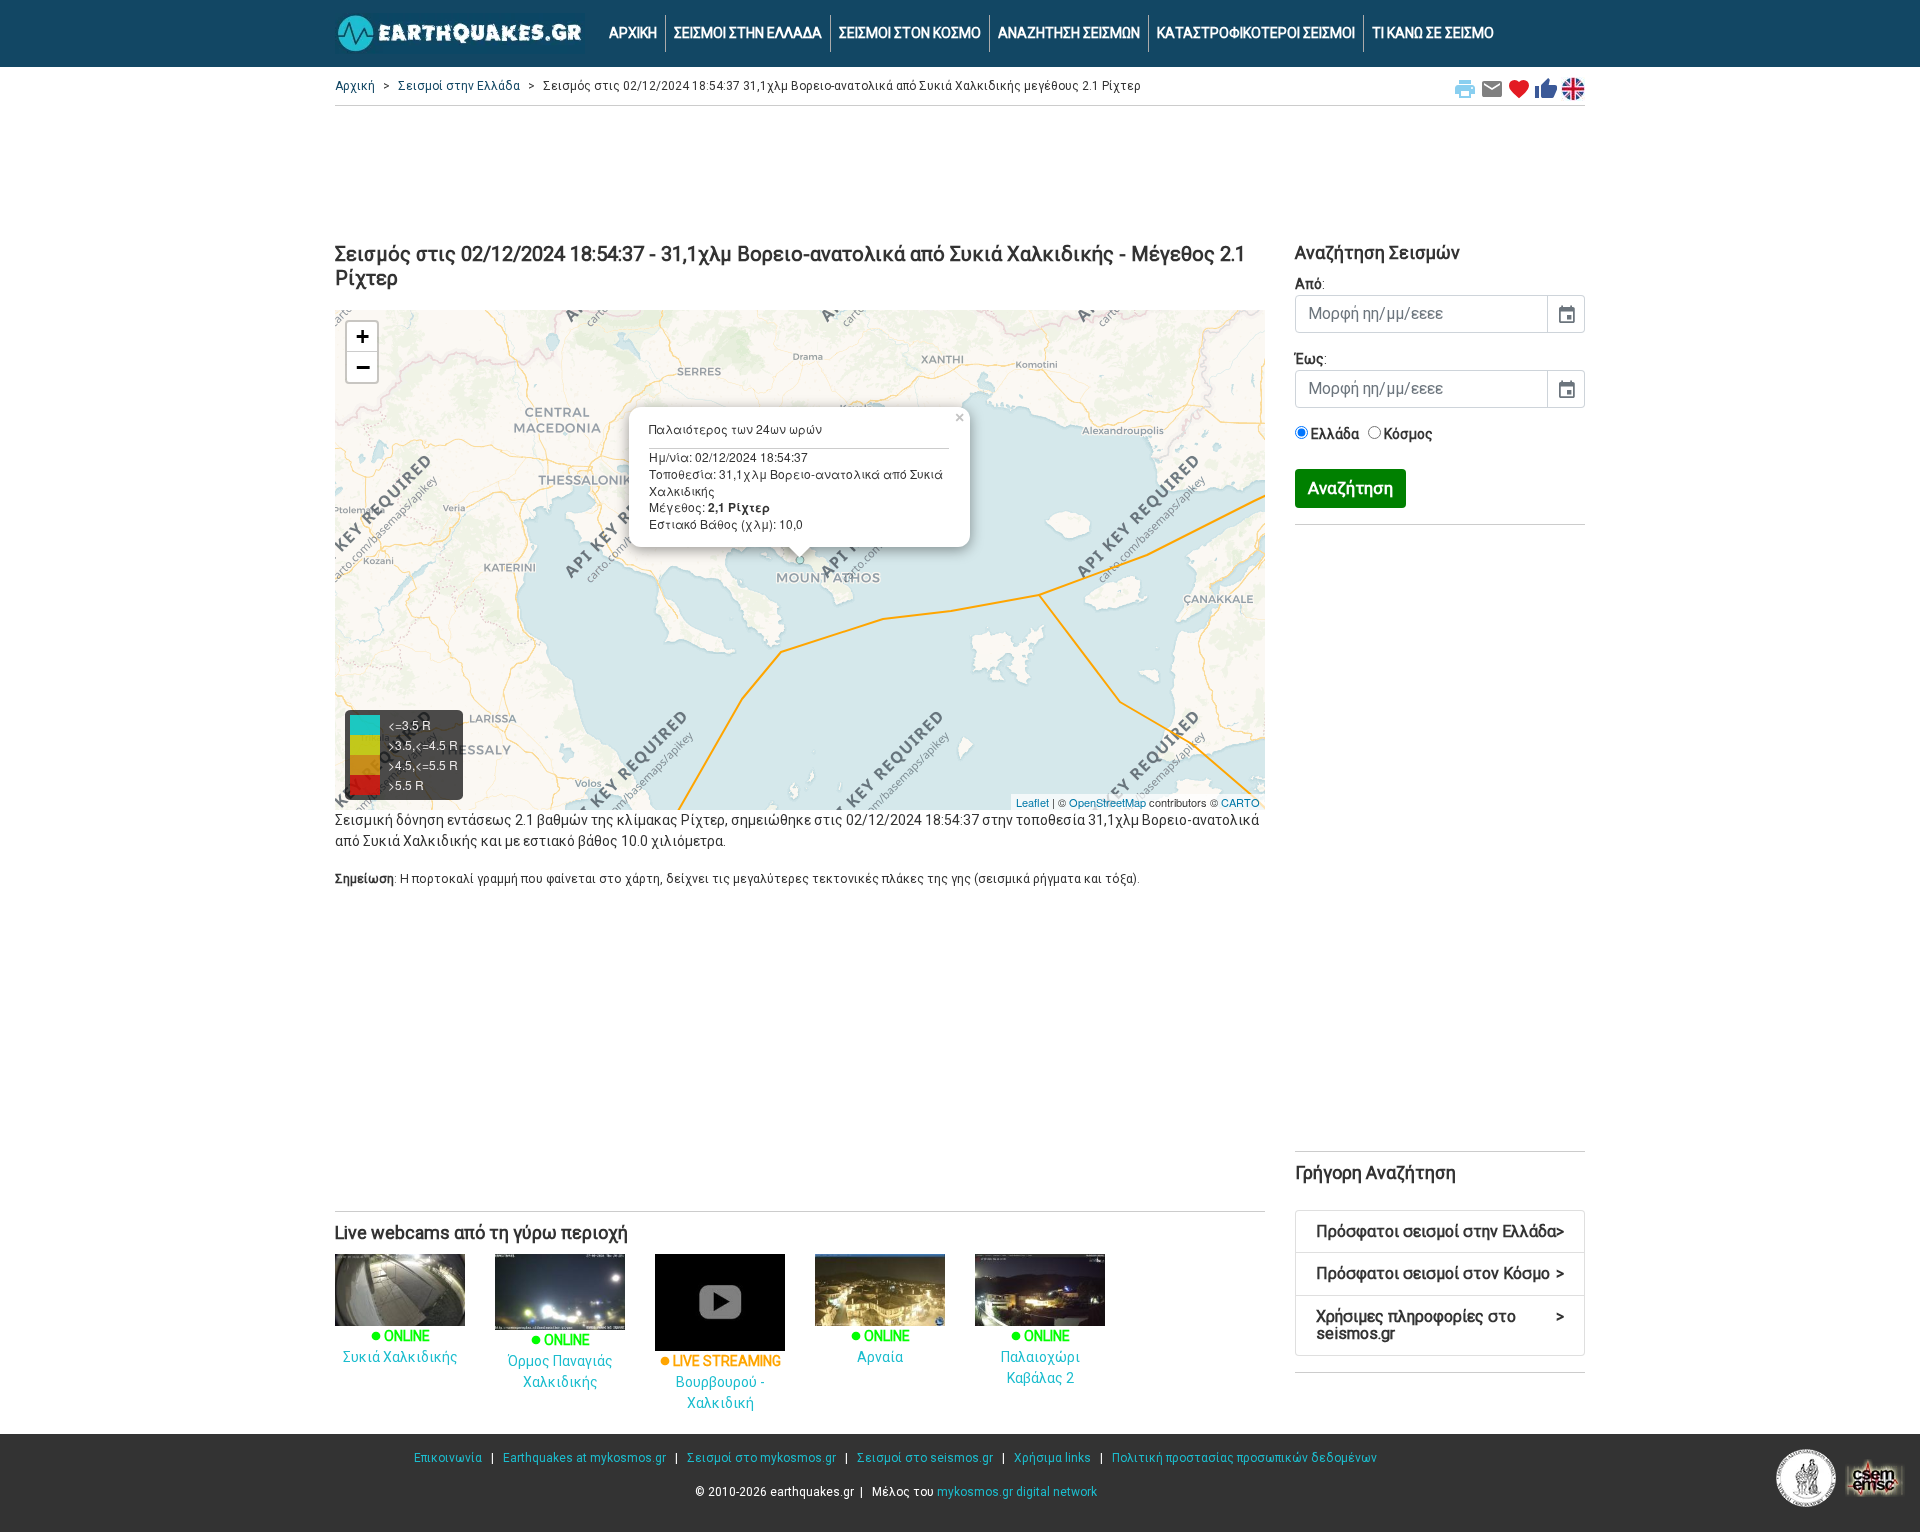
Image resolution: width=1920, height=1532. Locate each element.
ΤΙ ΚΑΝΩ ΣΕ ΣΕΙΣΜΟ (1433, 33)
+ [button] (362, 336)
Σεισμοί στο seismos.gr (925, 1458)
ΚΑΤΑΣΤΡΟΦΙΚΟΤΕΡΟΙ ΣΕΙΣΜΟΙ (1256, 33)
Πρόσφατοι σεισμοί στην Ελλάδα (1440, 1231)
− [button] (363, 367)
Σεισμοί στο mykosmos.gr (761, 1458)
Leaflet (1032, 802)
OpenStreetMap (1107, 802)
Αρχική (355, 86)
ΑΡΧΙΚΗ (633, 33)
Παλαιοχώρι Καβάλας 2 (1040, 1357)
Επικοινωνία (448, 1458)
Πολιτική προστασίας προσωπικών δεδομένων (1244, 1458)
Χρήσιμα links (1052, 1458)
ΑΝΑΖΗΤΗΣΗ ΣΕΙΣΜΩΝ (1069, 33)
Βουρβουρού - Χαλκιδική (720, 1382)
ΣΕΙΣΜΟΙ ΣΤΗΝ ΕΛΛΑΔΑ (748, 33)
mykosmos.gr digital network (1017, 1492)
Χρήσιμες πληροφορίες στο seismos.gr (1440, 1325)
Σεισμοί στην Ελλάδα (459, 86)
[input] (1421, 314)
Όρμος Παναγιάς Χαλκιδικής (560, 1361)
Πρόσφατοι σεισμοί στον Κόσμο (1440, 1273)
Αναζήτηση (1350, 488)
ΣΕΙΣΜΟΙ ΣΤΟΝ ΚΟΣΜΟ (910, 33)
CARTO (1240, 802)
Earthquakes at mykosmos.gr (584, 1458)
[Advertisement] (960, 171)
